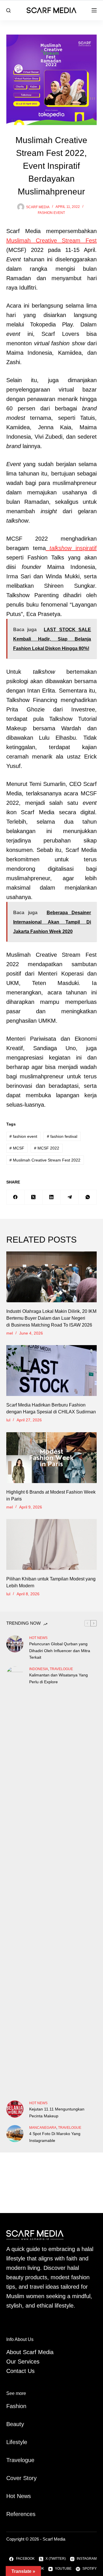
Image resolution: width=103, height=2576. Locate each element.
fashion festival (62, 1136)
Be (10, 2424)
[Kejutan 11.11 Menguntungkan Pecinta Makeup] (15, 2109)
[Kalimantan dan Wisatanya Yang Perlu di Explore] (15, 1881)
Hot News (38, 1638)
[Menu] (94, 10)
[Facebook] (16, 1197)
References (21, 2514)
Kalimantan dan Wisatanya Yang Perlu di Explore (59, 1678)
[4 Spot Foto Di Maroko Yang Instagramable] (15, 2134)
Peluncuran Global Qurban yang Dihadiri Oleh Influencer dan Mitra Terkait (60, 1650)
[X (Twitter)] (34, 1197)
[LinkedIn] (52, 1197)
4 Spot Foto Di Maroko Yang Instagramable (55, 2137)
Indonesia (39, 1669)
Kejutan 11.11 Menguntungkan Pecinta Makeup (57, 2112)
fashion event (51, 213)
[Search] (8, 10)
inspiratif (73, 548)
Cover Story (21, 2478)
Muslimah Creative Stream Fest (52, 240)
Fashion (16, 2406)
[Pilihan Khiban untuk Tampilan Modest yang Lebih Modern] (52, 1544)
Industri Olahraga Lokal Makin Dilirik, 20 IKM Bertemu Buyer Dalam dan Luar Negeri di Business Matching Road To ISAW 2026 (51, 1318)
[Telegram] (70, 1197)
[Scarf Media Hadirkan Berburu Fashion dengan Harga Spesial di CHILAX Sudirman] (52, 1371)
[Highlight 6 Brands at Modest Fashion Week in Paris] (52, 1458)
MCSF (17, 1148)
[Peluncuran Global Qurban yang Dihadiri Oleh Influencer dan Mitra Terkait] (15, 1644)
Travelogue (20, 2460)
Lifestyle (17, 2442)
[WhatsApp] (88, 1197)
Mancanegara (43, 2128)
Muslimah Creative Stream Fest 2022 (45, 1160)
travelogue (61, 1669)
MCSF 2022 (47, 1148)
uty (20, 2424)
